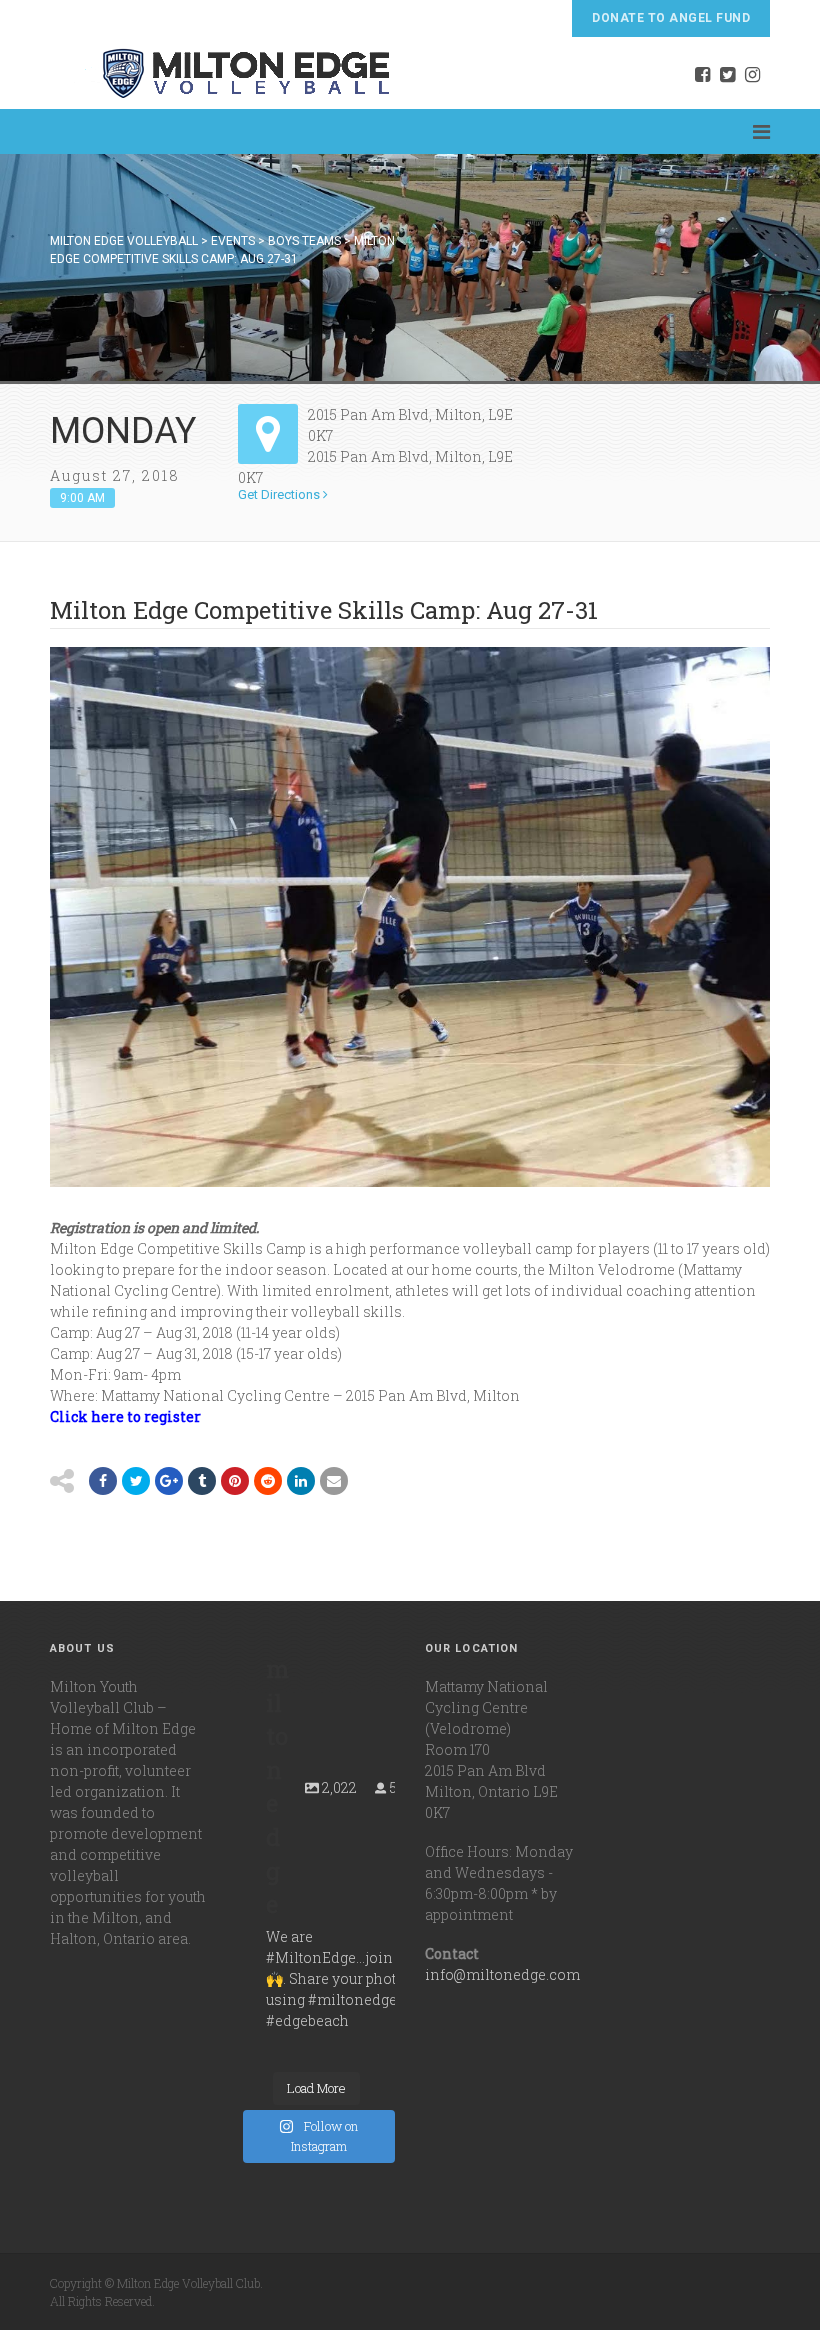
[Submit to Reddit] (235, 1481)
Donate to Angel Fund (671, 18)
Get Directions (280, 494)
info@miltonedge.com (502, 1974)
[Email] (301, 1481)
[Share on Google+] (169, 1481)
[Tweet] (136, 1481)
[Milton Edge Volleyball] (221, 73)
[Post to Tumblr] (202, 1481)
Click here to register (125, 1416)
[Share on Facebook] (103, 1481)
